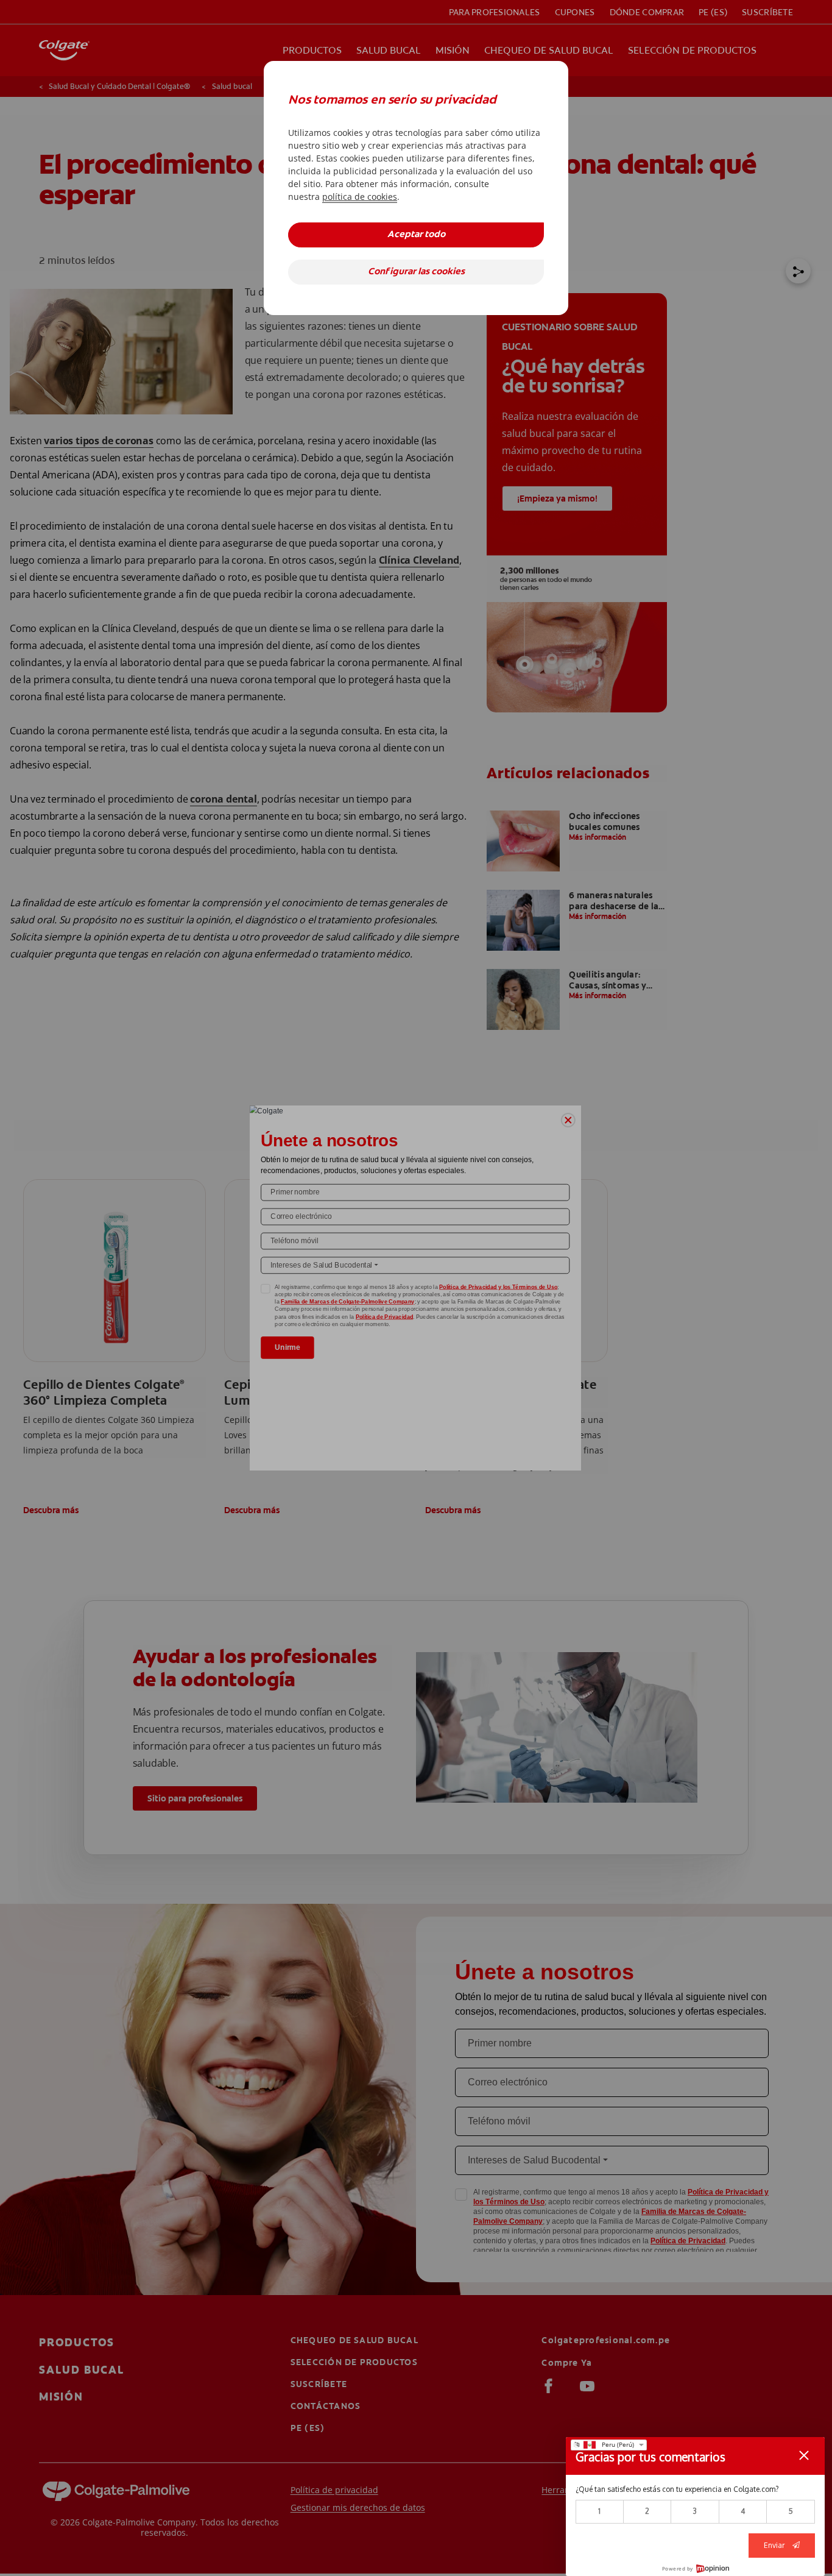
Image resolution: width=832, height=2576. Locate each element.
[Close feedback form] (804, 2455)
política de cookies (360, 197)
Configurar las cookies (416, 272)
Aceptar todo (416, 235)
